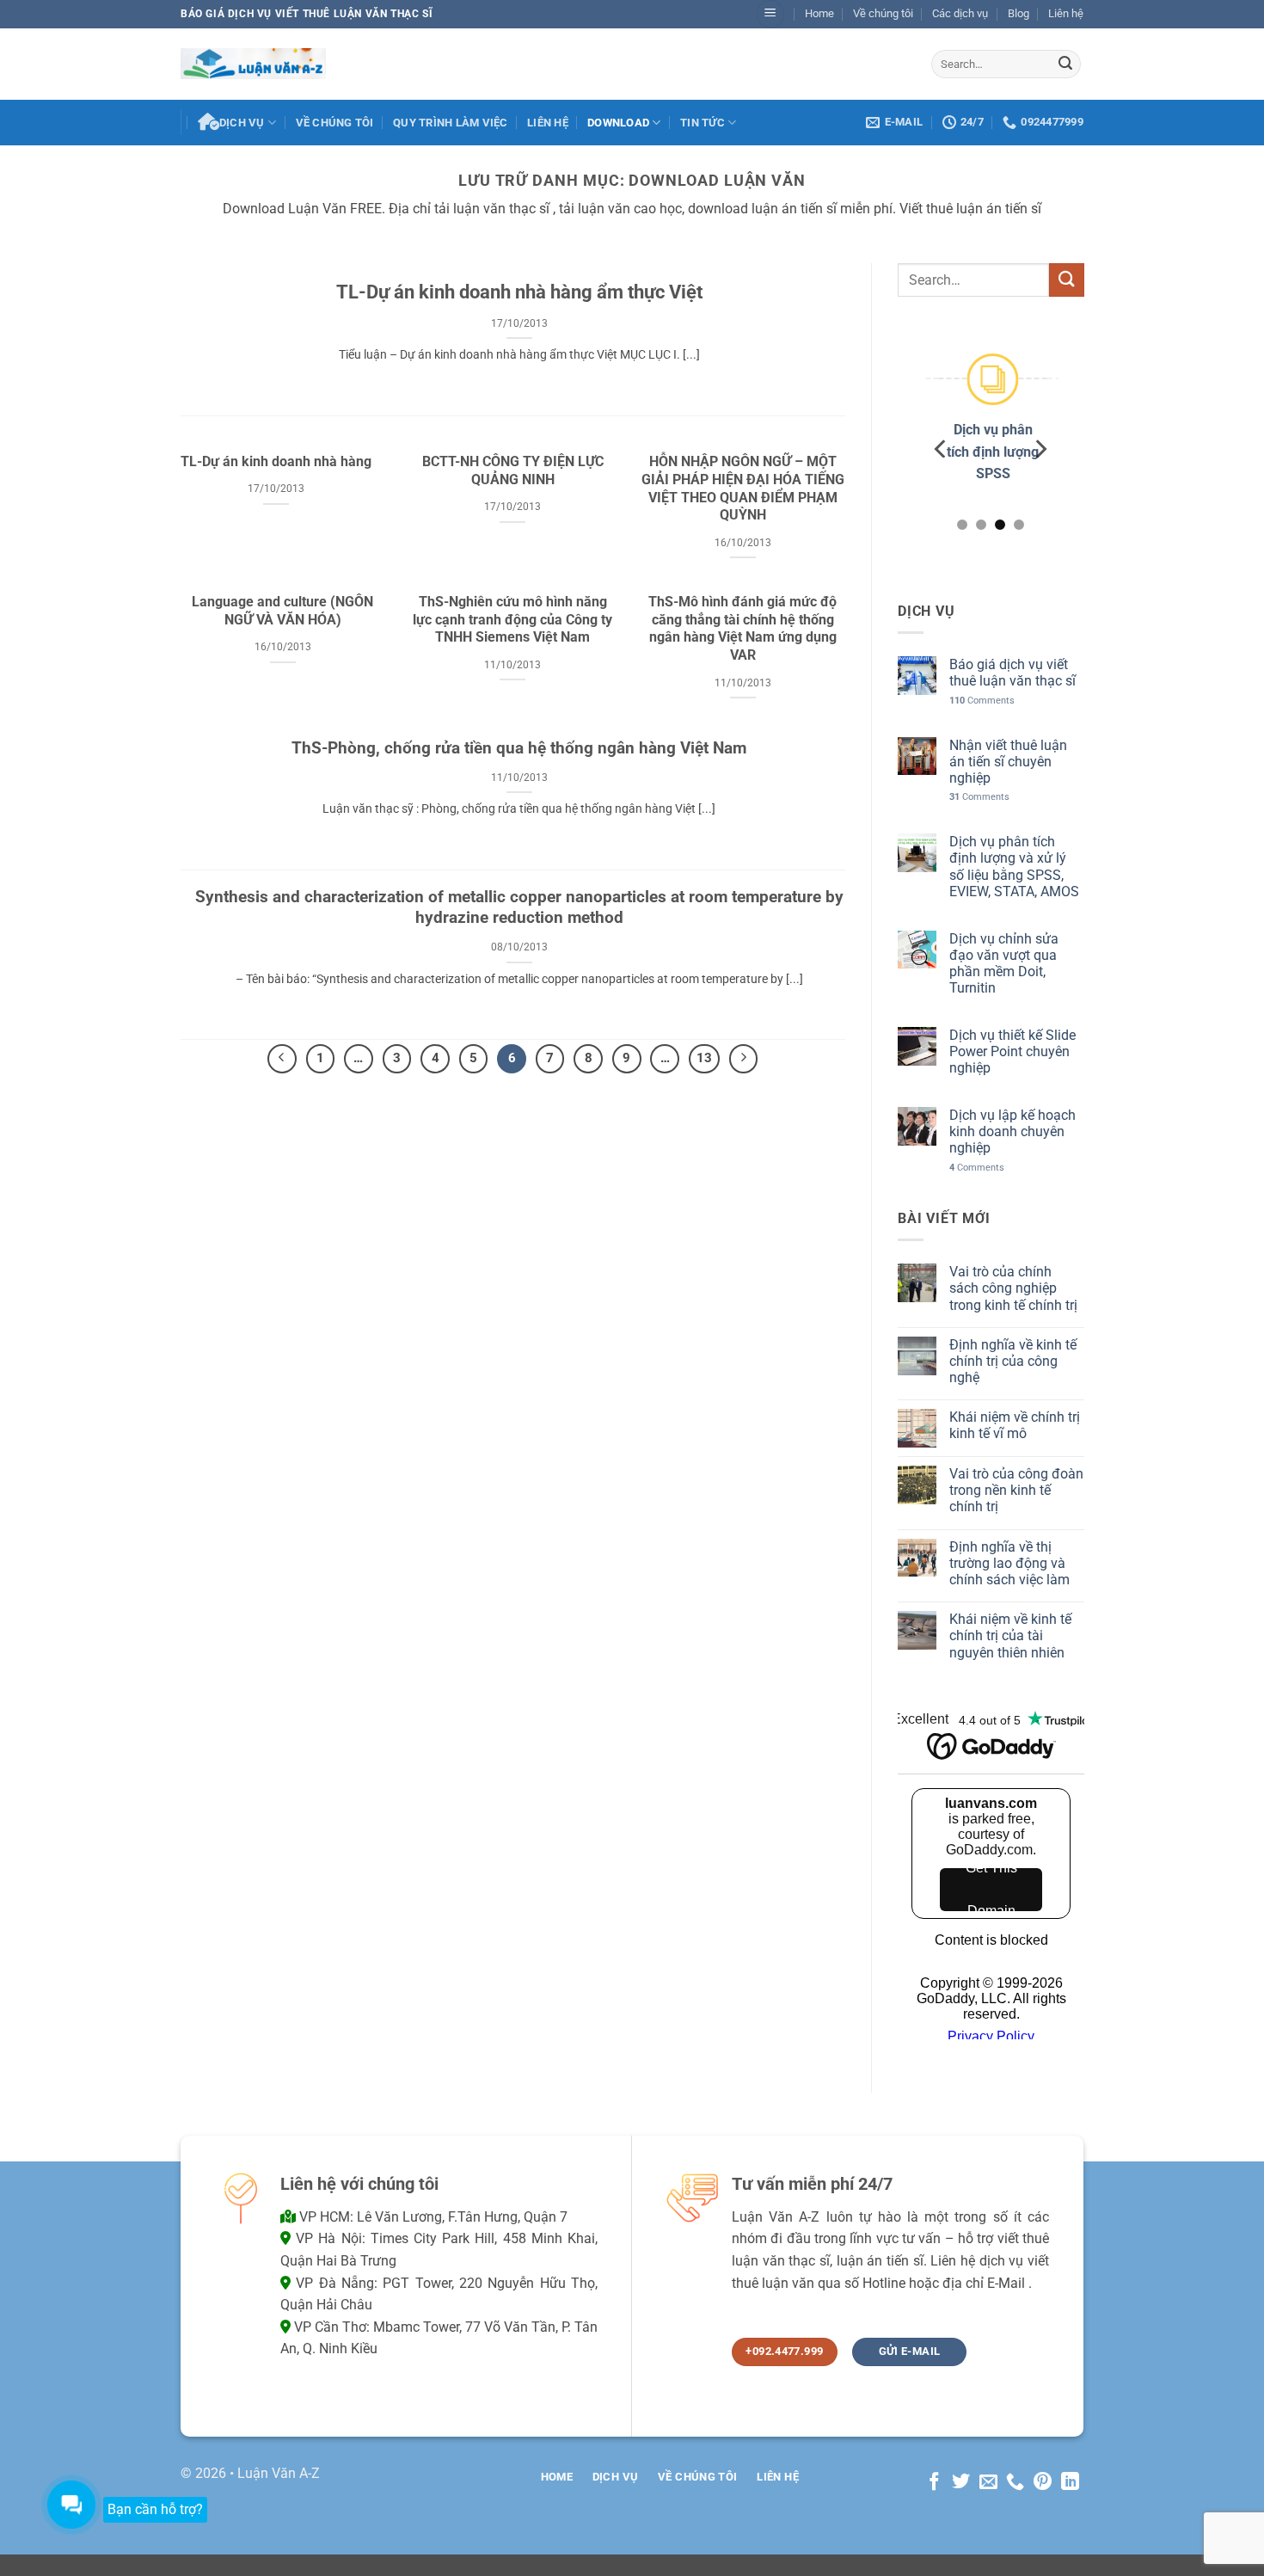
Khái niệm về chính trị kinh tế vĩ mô (1014, 1426)
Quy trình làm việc (451, 123)
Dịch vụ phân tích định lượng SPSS (990, 452)
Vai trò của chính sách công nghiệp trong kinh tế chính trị (1012, 1289)
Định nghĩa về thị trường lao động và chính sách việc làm (1009, 1563)
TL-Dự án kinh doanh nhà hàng (276, 461)
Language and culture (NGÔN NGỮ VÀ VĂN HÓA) (282, 611)
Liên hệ (1066, 13)
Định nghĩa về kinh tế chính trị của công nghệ (1012, 1361)
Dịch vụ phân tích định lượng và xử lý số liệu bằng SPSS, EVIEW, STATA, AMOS (1013, 867)
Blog (1019, 13)
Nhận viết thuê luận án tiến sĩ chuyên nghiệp (1007, 762)
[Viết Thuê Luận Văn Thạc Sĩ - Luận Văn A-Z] (253, 63)
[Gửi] (1065, 64)
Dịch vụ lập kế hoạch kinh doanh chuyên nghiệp (1012, 1131)
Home (819, 13)
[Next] (1040, 449)
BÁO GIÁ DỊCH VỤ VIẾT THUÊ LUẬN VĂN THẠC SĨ (307, 14)
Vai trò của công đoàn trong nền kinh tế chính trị (1015, 1490)
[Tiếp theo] (744, 1059)
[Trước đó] (282, 1059)
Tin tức (703, 123)
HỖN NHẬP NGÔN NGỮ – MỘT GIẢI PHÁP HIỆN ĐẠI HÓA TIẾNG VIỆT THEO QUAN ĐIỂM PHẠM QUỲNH (743, 488)
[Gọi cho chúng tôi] (1015, 2483)
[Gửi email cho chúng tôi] (988, 2483)
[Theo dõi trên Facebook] (933, 2483)
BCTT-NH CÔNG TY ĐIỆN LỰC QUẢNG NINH (513, 470)
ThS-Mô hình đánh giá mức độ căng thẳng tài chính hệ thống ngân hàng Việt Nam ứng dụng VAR (742, 628)
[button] (770, 14)
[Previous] (942, 449)
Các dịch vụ (960, 13)
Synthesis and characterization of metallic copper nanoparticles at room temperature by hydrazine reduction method (519, 907)
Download (618, 123)
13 (704, 1058)
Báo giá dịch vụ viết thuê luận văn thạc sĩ (1012, 673)
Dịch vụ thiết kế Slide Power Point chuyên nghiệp (1012, 1051)
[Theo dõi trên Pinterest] (1043, 2483)
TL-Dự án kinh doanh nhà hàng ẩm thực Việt (519, 292)
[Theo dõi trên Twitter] (961, 2483)
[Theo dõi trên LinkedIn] (1070, 2483)
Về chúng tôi (883, 13)
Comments (981, 701)
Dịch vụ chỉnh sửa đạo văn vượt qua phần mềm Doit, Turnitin (1003, 964)
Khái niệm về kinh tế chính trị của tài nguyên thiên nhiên (1009, 1636)
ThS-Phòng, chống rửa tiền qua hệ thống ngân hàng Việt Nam (519, 748)
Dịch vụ (242, 123)
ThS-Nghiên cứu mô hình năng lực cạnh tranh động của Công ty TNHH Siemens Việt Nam (512, 620)
